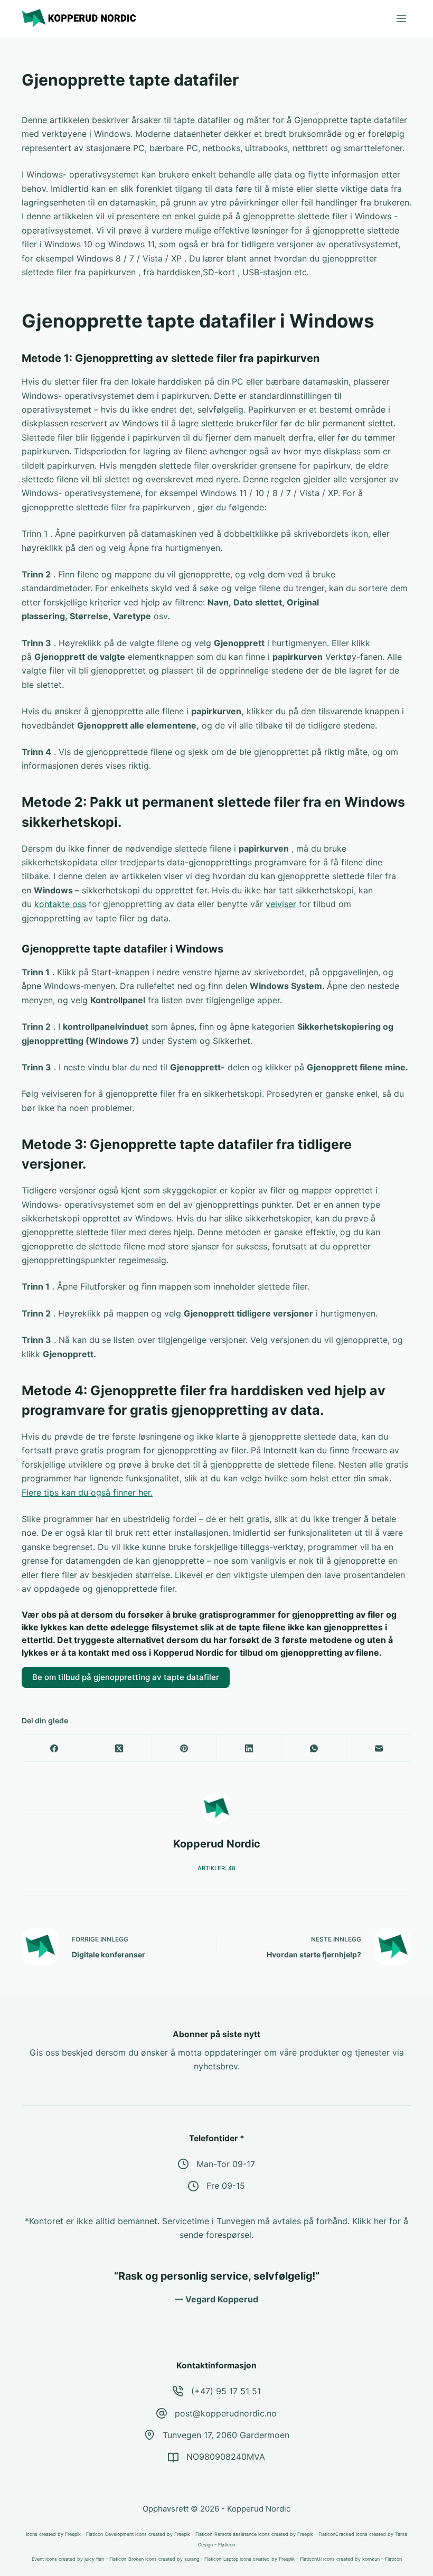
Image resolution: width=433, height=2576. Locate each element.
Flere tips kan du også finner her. (87, 1492)
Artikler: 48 (216, 1868)
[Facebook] (55, 1748)
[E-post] (379, 1748)
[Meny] (401, 18)
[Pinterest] (185, 1748)
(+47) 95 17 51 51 (226, 2391)
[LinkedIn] (250, 1748)
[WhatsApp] (314, 1748)
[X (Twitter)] (120, 1748)
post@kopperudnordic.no (226, 2413)
